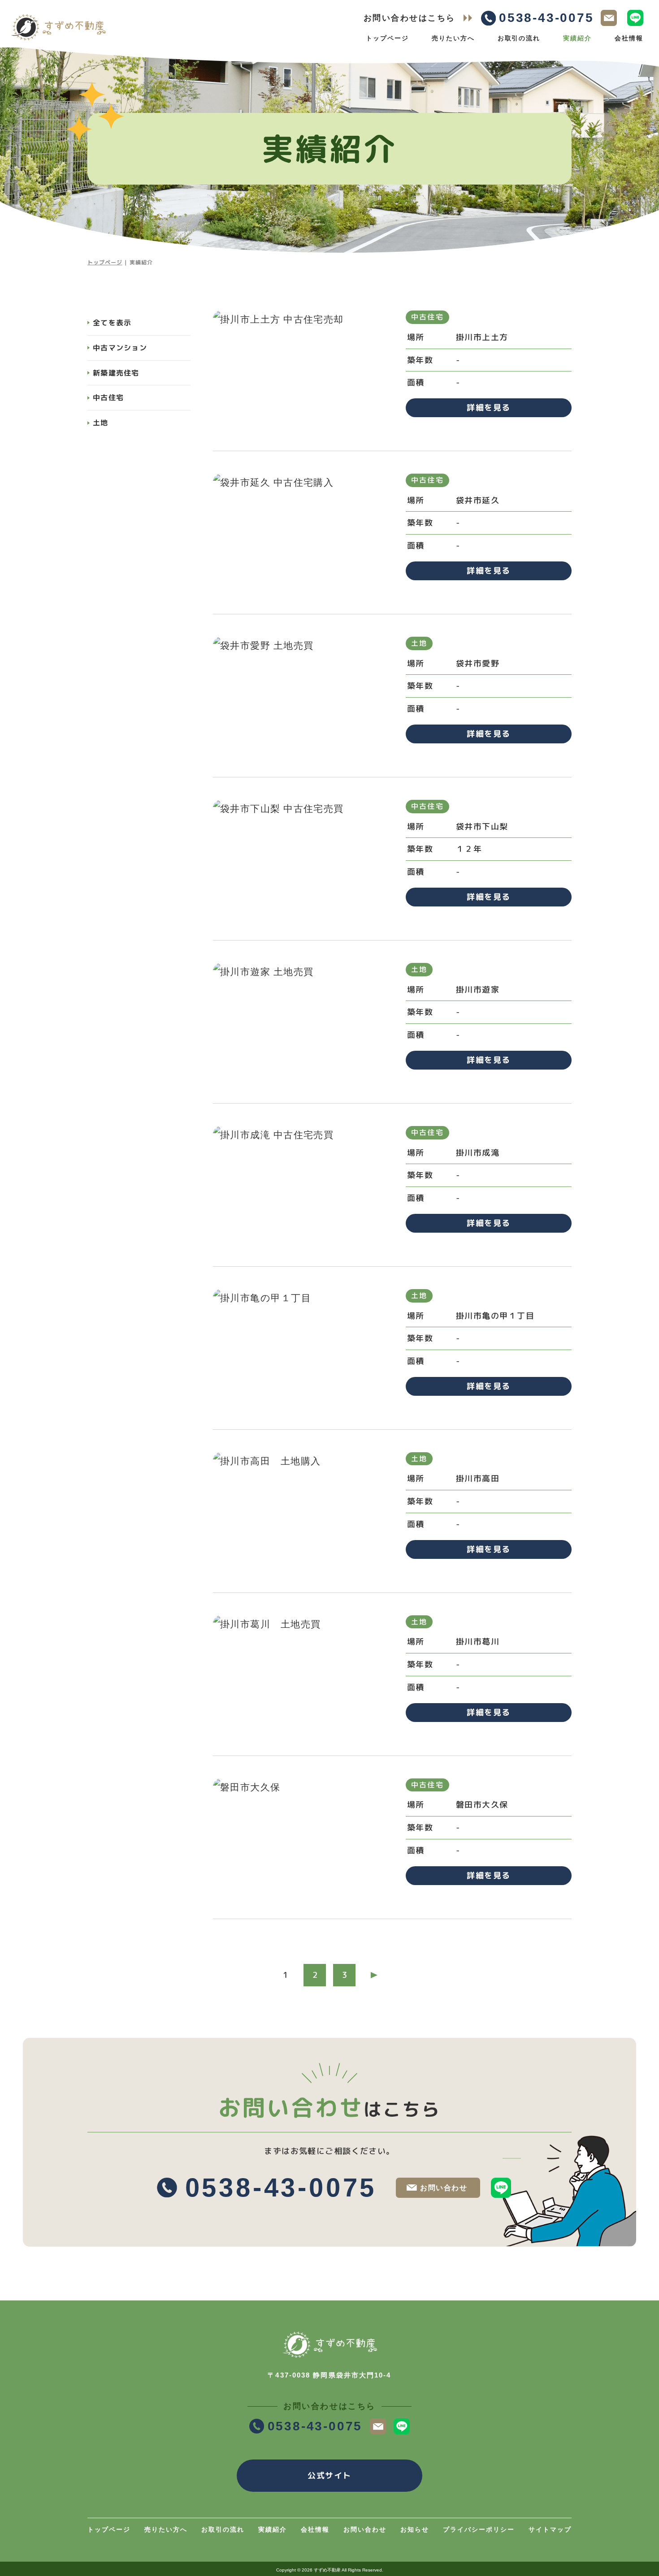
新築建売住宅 (116, 373)
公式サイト (329, 2475)
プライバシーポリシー (479, 2529)
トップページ (387, 38)
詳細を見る (488, 408)
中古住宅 (108, 397)
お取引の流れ (519, 38)
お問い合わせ (444, 2188)
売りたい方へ (453, 38)
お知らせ (415, 2529)
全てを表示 (112, 323)
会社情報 (629, 38)
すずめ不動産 (327, 2570)
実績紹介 (577, 38)
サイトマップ (550, 2529)
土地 (101, 423)
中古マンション (120, 348)
